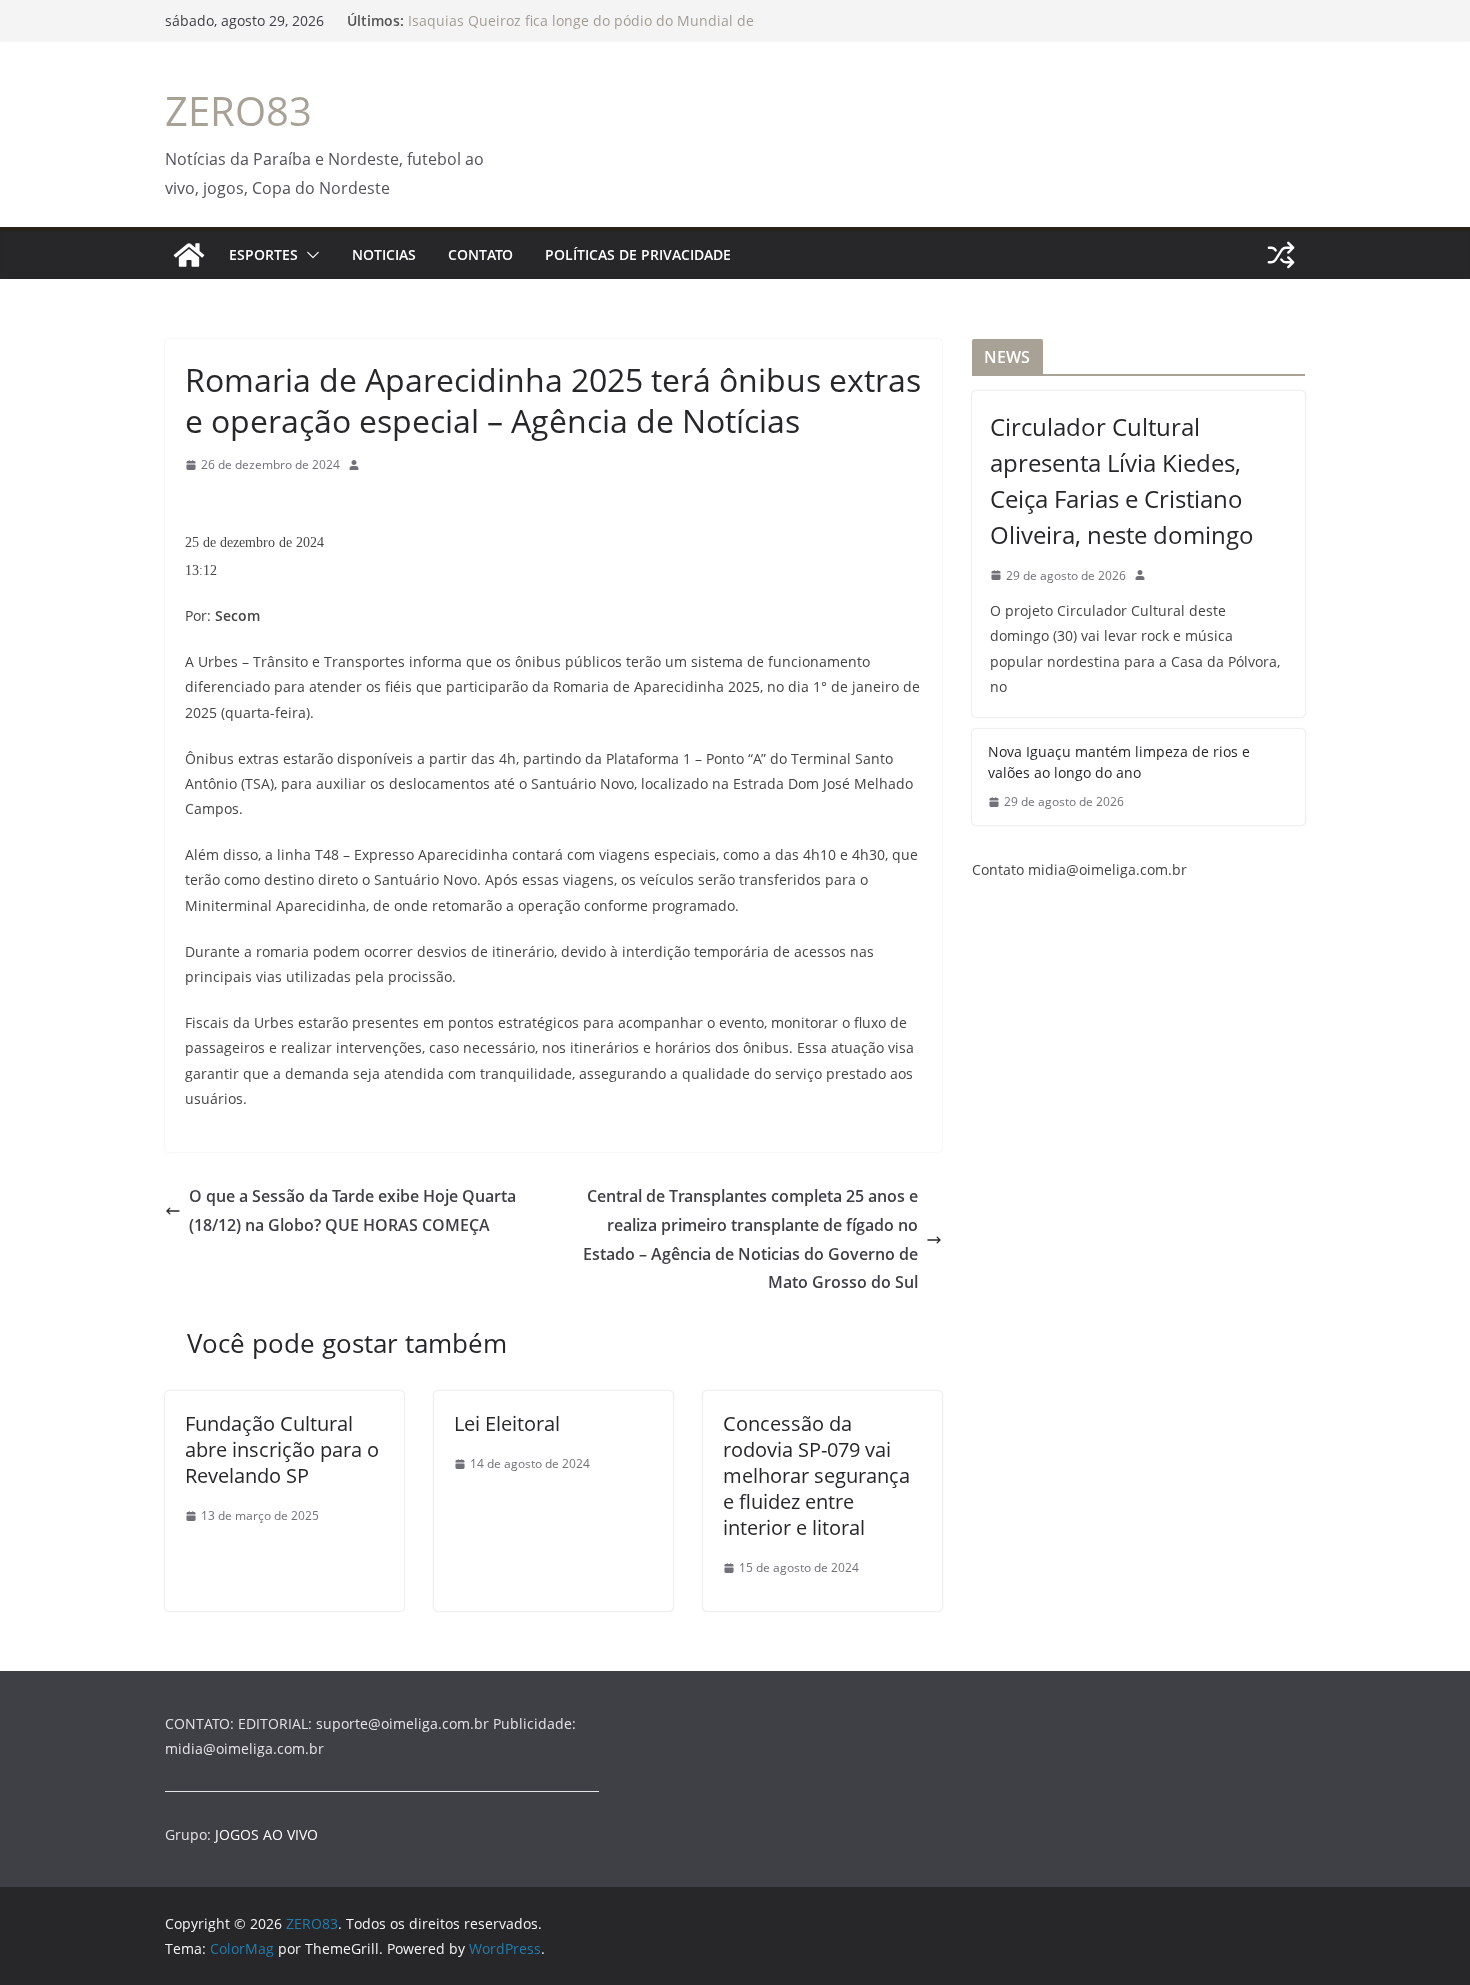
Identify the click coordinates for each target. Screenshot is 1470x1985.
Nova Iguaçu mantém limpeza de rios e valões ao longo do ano (1119, 762)
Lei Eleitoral (507, 1423)
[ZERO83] (189, 255)
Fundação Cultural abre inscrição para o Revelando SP (282, 1449)
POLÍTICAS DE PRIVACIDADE (638, 254)
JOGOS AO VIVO (266, 1834)
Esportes (263, 254)
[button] (309, 255)
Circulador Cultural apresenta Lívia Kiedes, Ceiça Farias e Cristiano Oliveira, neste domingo (1122, 480)
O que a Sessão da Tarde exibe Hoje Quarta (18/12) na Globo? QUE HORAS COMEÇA (352, 1210)
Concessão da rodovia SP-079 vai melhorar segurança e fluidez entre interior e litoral (816, 1475)
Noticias (384, 254)
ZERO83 (238, 110)
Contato (480, 254)
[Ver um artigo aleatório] (1281, 255)
